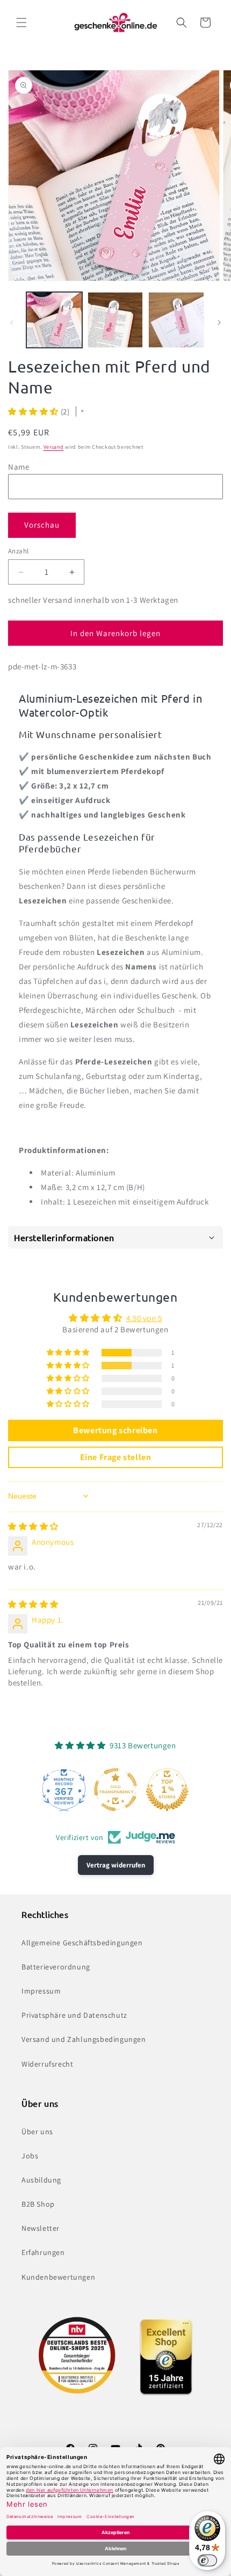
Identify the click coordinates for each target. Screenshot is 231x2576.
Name (19, 467)
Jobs (30, 2156)
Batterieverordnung (56, 1967)
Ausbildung (41, 2180)
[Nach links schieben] (12, 323)
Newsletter (41, 2228)
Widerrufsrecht (47, 2064)
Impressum (41, 1991)
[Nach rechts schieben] (219, 323)
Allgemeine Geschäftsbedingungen (82, 1943)
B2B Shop (38, 2204)
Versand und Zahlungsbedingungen (84, 2039)
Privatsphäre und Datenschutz (74, 2015)
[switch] (207, 2560)
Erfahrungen (43, 2252)
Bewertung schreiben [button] (115, 1430)
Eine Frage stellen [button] (116, 1457)
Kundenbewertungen (58, 2277)
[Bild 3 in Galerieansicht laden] (176, 320)
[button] (21, 23)
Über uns (37, 2132)
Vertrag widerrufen (116, 1865)
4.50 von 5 (144, 1318)
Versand (54, 447)
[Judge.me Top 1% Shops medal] (167, 1790)
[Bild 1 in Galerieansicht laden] (54, 320)
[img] (33, 1526)
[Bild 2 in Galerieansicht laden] (115, 320)
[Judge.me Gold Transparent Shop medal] (115, 1790)
